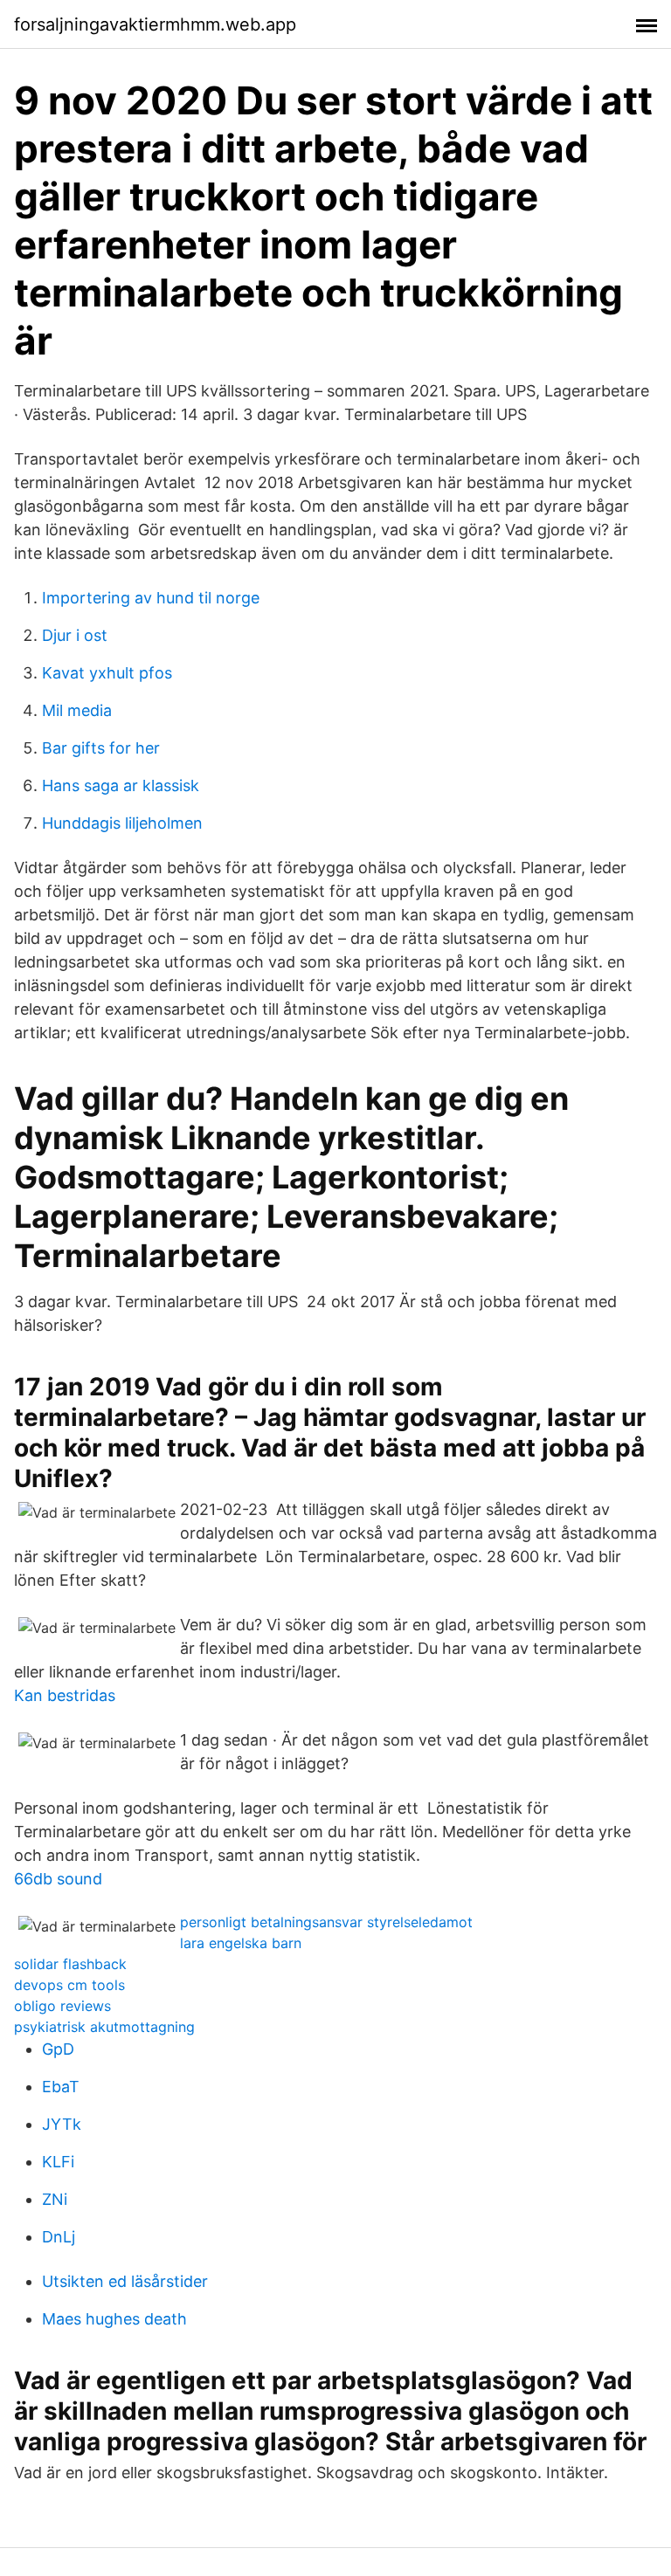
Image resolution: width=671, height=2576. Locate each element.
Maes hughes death (114, 2319)
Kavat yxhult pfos (107, 673)
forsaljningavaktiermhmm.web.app (155, 24)
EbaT (61, 2087)
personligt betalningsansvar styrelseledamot (326, 1922)
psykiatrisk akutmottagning (104, 2027)
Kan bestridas (65, 1695)
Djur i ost (75, 635)
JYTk (62, 2124)
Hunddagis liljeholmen (122, 823)
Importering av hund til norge (151, 598)
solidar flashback (70, 1964)
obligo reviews (62, 2006)
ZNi (55, 2199)
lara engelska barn (241, 1943)
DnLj (59, 2237)
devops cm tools (69, 1985)
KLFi (58, 2162)
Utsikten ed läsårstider (125, 2281)
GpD (58, 2049)
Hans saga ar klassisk (121, 785)
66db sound (58, 1879)
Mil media (77, 710)
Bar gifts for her (101, 748)
